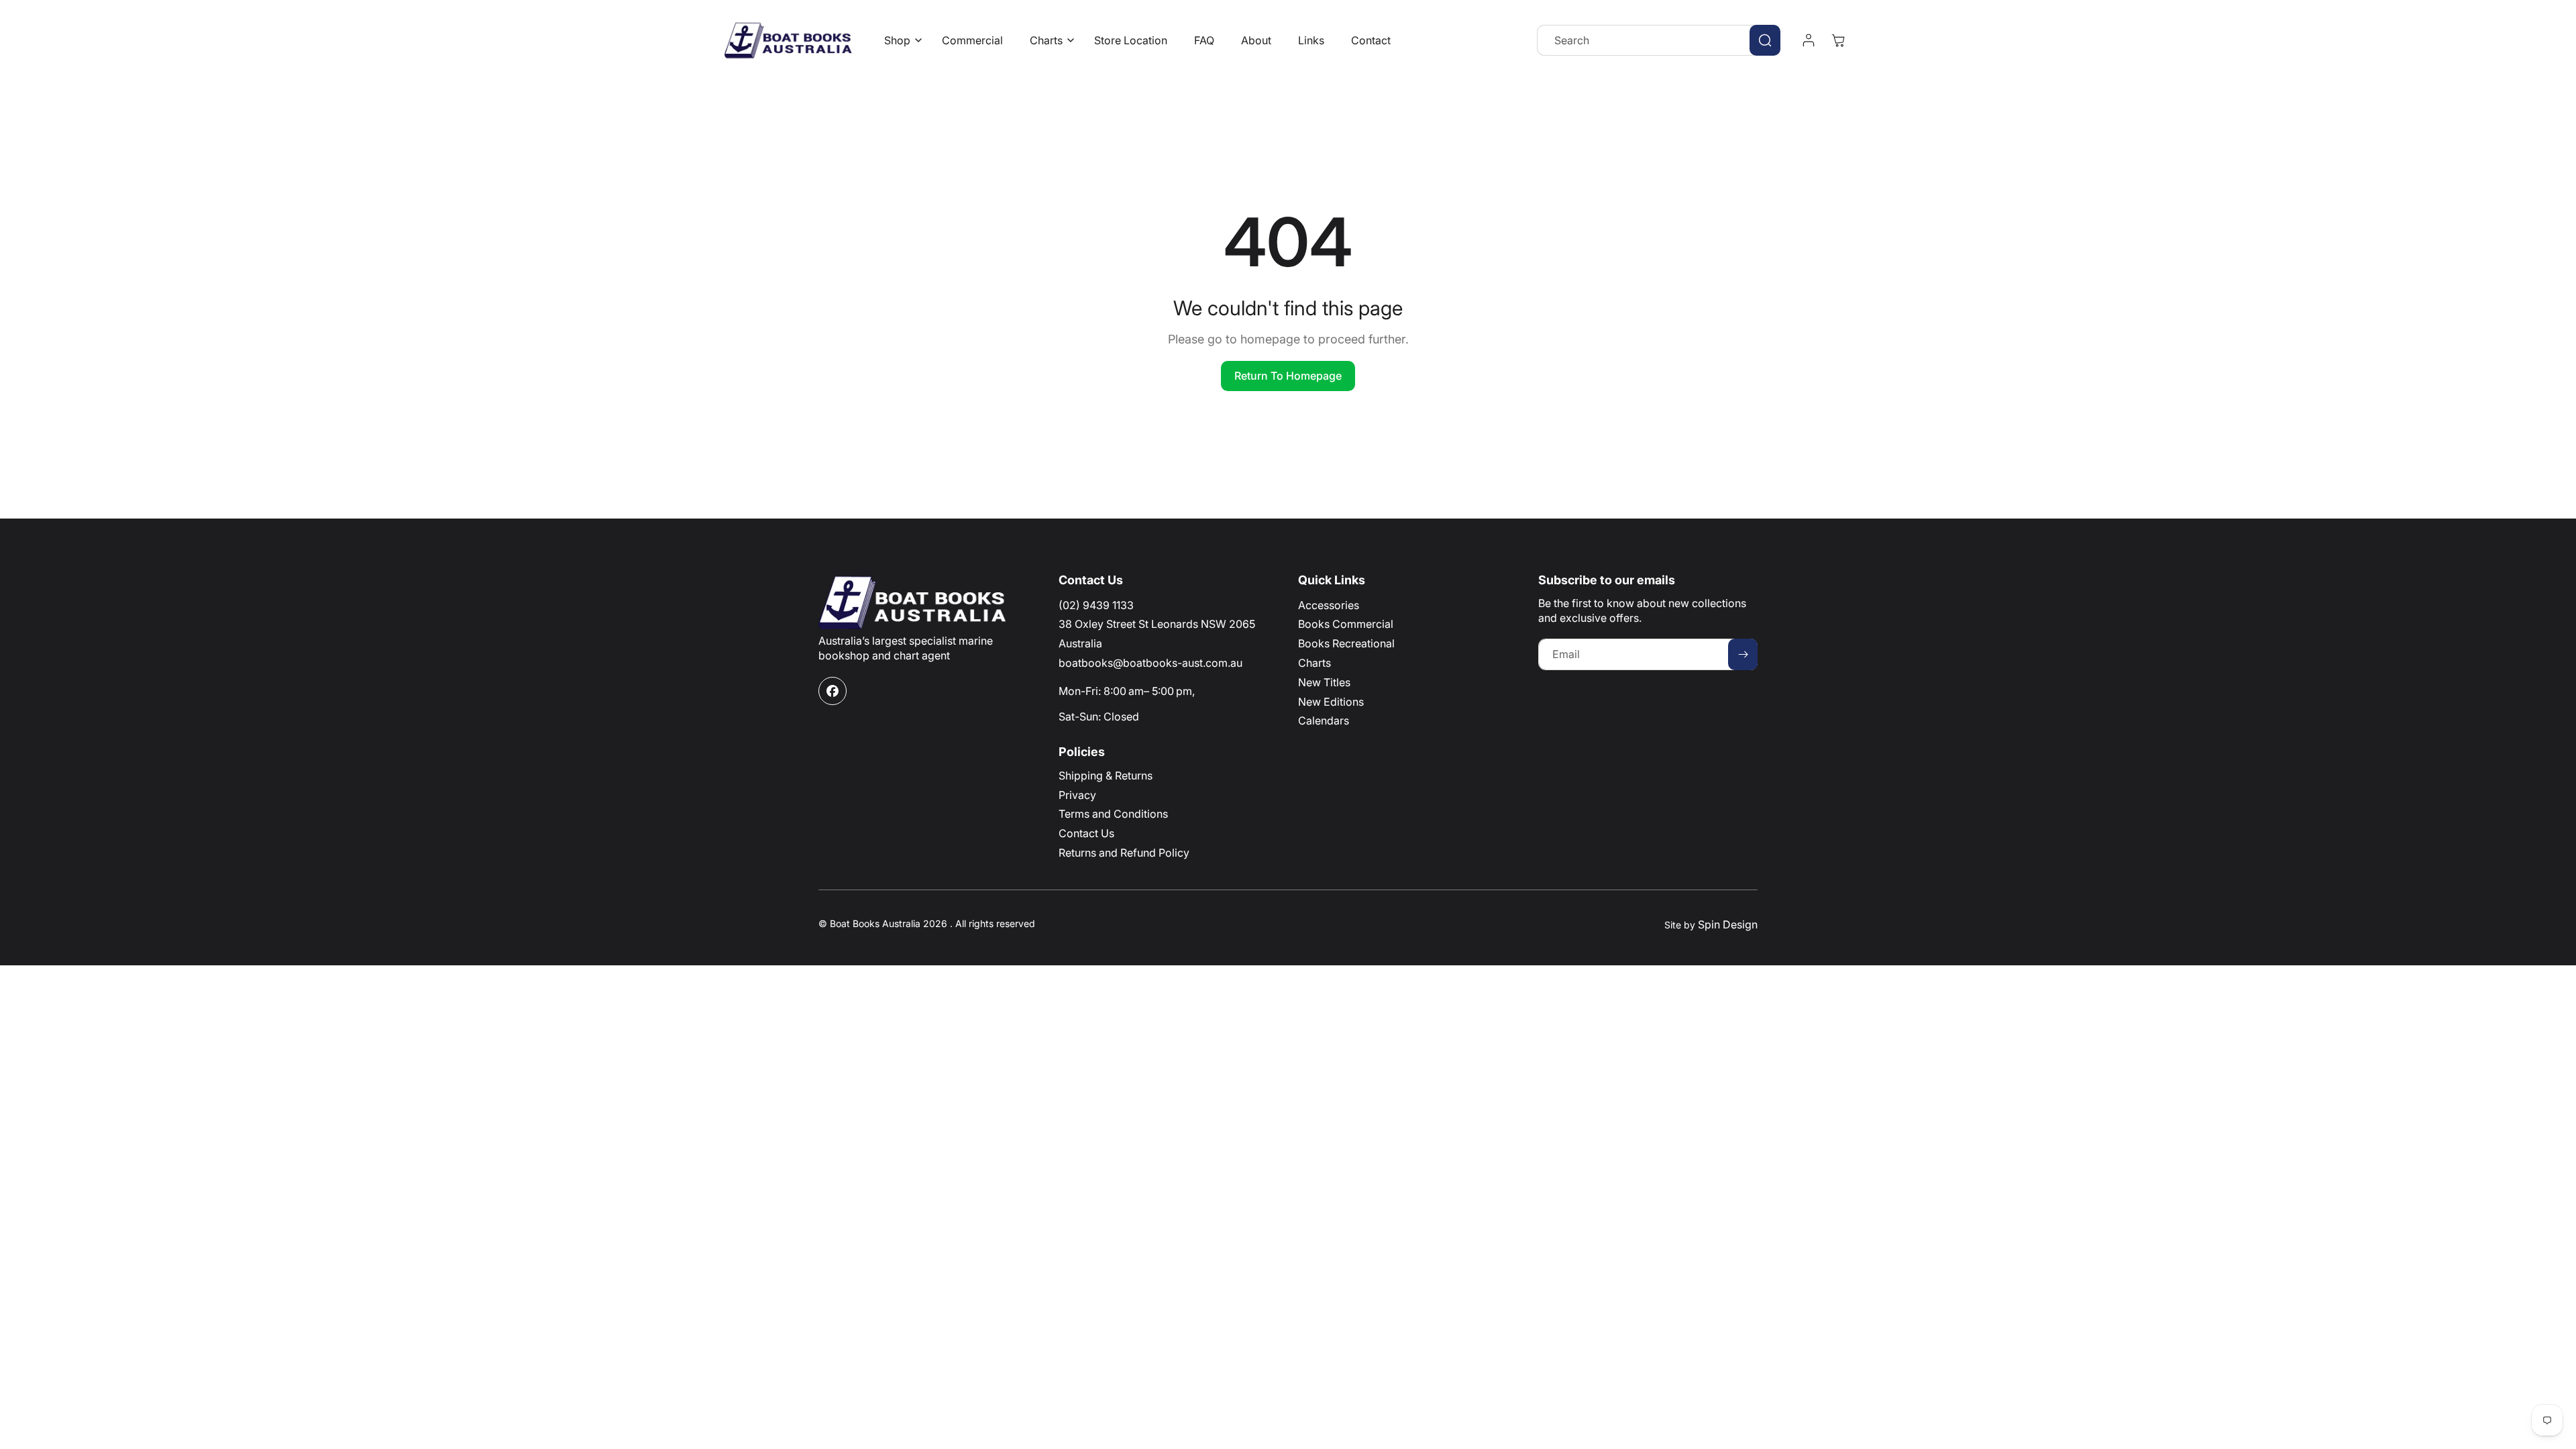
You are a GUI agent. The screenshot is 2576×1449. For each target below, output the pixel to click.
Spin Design (1728, 924)
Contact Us (1086, 833)
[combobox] (1659, 40)
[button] (900, 41)
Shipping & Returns (1106, 775)
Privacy (1077, 795)
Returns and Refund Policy (1124, 853)
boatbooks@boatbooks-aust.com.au (1150, 663)
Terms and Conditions (1113, 814)
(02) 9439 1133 (1096, 605)
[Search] (1765, 40)
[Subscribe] (1743, 654)
